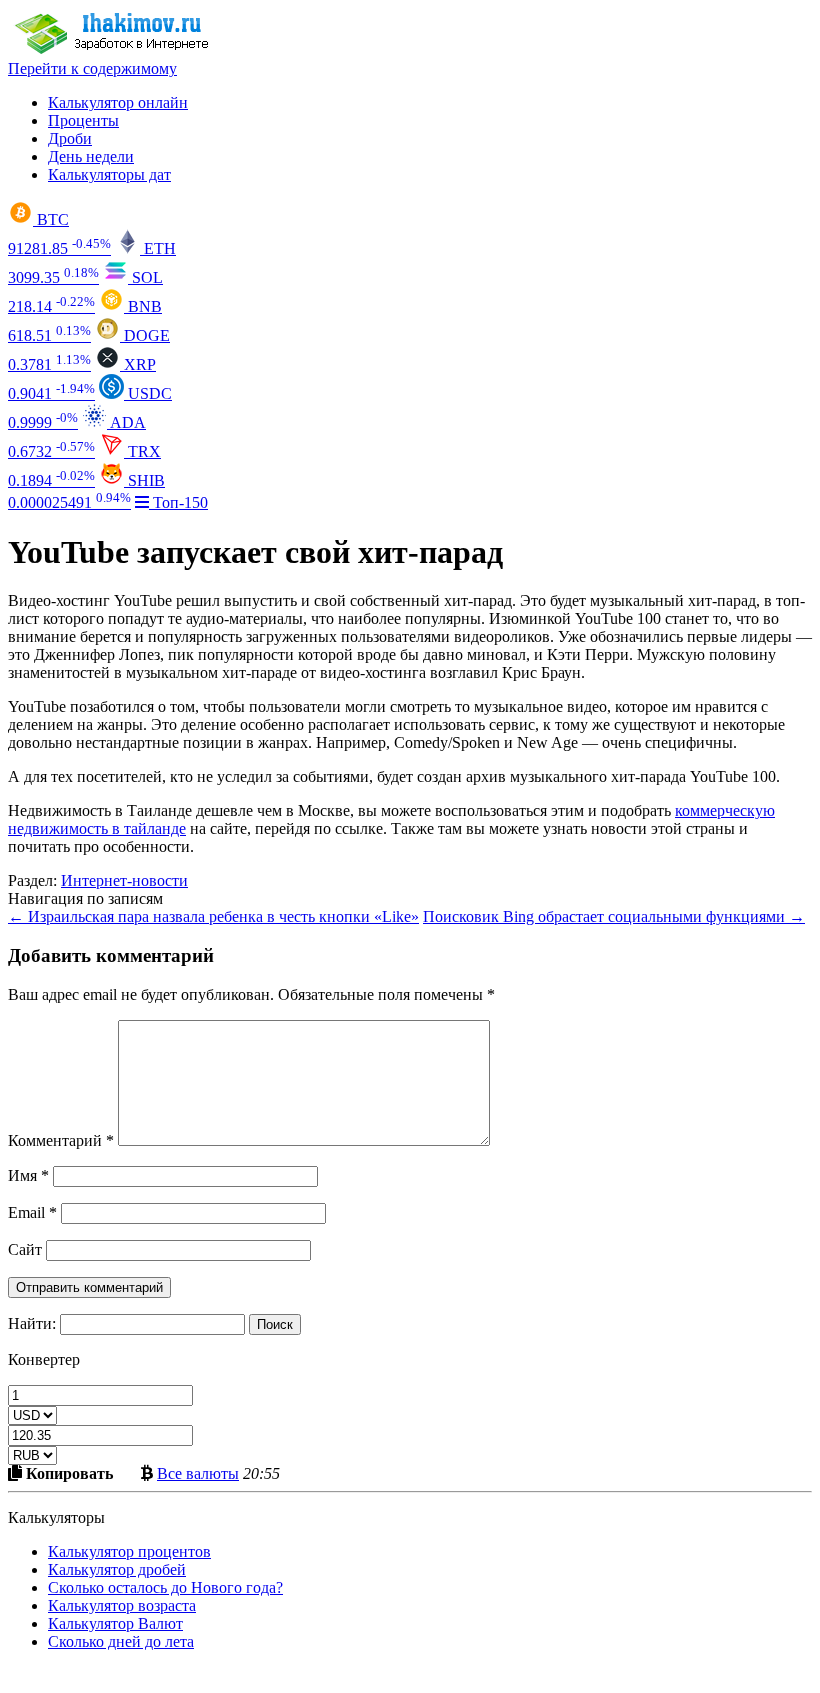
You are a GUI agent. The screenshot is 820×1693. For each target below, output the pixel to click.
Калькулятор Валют (115, 1623)
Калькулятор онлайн (118, 102)
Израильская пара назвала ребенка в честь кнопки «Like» (213, 916)
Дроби (70, 138)
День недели (91, 156)
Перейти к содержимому (92, 68)
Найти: (32, 1323)
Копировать (67, 1473)
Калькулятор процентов (129, 1551)
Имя (28, 1175)
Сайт (25, 1249)
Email (32, 1212)
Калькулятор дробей (117, 1569)
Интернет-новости (124, 880)
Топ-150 (178, 502)
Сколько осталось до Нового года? (165, 1587)
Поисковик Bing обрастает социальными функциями (614, 916)
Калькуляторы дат (109, 174)
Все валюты (198, 1473)
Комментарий (61, 1140)
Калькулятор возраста (122, 1605)
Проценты (83, 120)
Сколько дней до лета (121, 1641)
